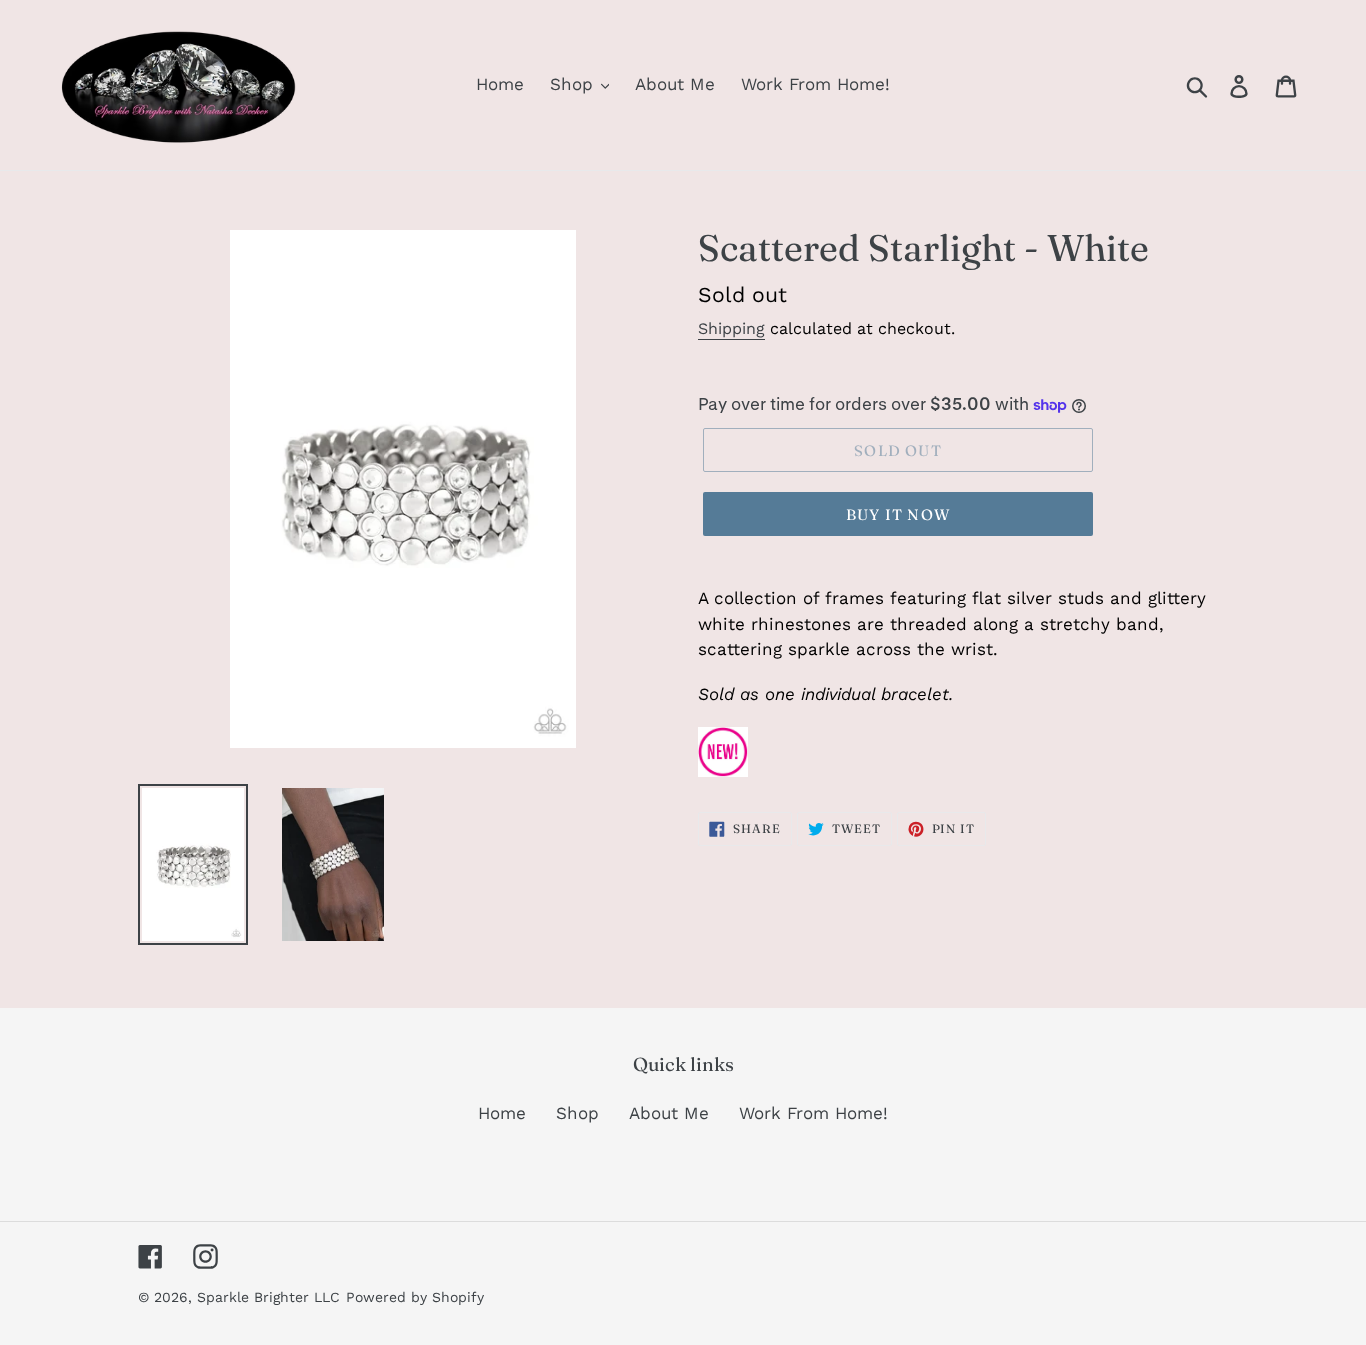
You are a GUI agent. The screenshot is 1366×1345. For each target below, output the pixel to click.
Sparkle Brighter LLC (268, 1297)
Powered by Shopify (415, 1297)
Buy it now (898, 514)
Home (502, 1113)
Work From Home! (813, 1113)
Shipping (731, 328)
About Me (669, 1113)
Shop (577, 1113)
